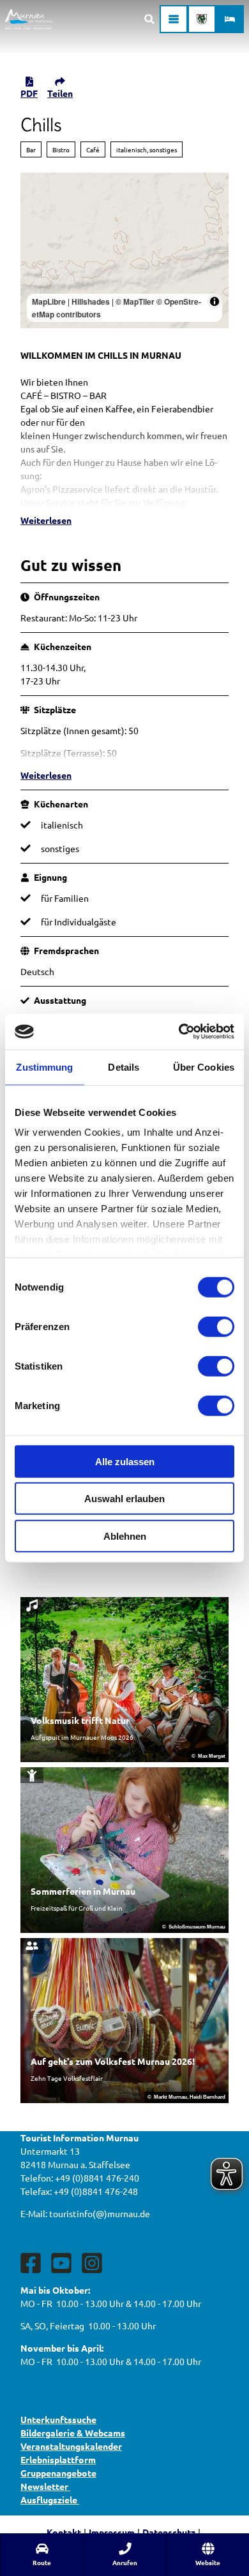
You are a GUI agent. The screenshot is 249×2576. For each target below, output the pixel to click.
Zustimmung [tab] (44, 1067)
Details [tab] (124, 1067)
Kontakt (64, 2532)
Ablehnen (125, 1536)
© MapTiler (135, 301)
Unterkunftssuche (58, 2419)
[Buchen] (230, 19)
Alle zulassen (125, 1461)
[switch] (216, 1326)
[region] (124, 251)
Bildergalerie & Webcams (73, 2433)
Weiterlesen (46, 520)
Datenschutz (169, 2532)
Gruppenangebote (58, 2473)
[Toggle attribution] (215, 301)
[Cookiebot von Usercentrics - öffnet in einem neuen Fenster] (179, 1032)
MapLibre (49, 301)
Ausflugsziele (50, 2500)
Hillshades (91, 301)
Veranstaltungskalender (71, 2446)
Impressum (112, 2532)
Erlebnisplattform (58, 2459)
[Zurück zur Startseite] (29, 19)
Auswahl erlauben (124, 1499)
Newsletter (45, 2486)
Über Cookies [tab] (204, 1067)
